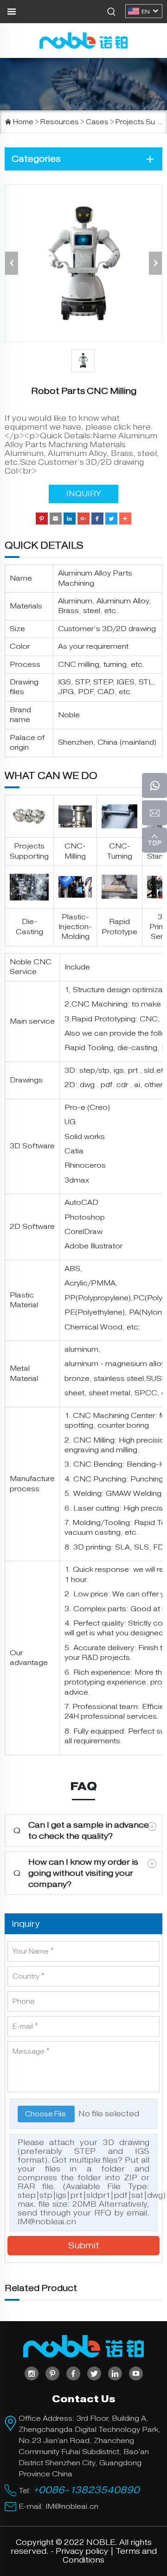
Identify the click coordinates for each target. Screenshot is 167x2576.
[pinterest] (52, 2373)
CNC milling (79, 665)
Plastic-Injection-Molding (75, 927)
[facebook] (73, 2373)
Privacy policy (82, 2551)
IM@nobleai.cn (47, 2222)
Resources (60, 122)
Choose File (46, 2114)
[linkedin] (115, 2373)
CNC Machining (100, 1004)
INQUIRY (84, 494)
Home (23, 122)
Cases (97, 122)
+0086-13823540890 (86, 2490)
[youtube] (136, 2373)
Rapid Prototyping (103, 1019)
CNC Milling (94, 1440)
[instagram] (32, 2373)
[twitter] (94, 2373)
